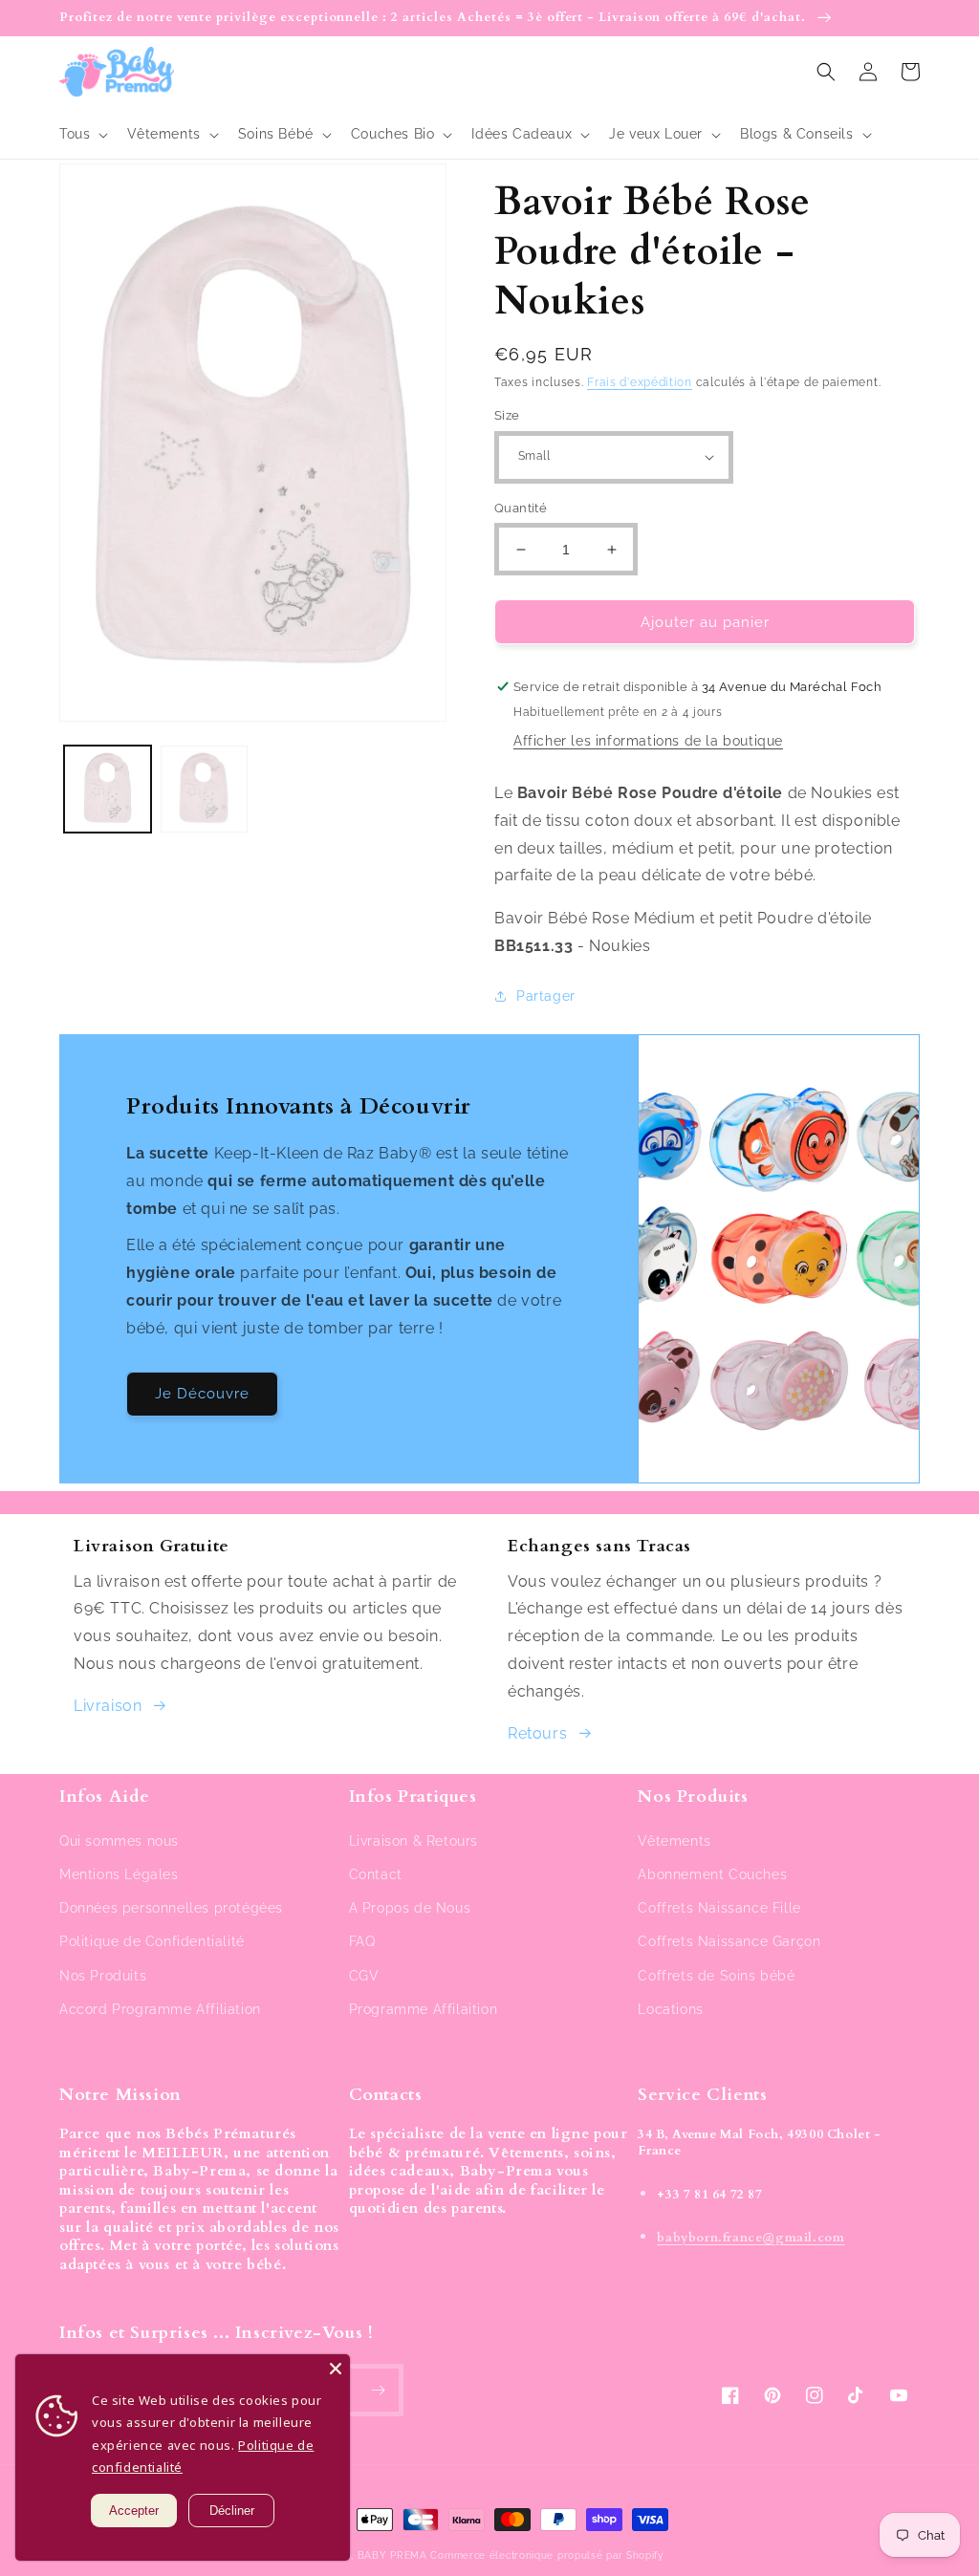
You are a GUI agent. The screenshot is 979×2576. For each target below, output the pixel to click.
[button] (82, 134)
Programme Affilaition (424, 2009)
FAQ (362, 1941)
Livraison (108, 1706)
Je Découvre (202, 1394)
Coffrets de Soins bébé (716, 1976)
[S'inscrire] (378, 2390)
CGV (364, 1976)
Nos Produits (103, 1976)
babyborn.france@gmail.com (751, 2238)
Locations (670, 2009)
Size (507, 415)
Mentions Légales (119, 1874)
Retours (537, 1733)
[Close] (336, 2369)
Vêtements (674, 1841)
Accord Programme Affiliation (160, 2009)
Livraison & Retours (413, 1841)
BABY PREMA (392, 2555)
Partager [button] (546, 996)
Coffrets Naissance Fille (719, 1908)
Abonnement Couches (712, 1874)
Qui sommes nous (119, 1841)
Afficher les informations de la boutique (648, 741)
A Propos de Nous (410, 1908)
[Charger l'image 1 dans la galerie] (108, 789)
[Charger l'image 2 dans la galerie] (204, 789)
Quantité (521, 508)
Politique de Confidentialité (152, 1941)
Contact (376, 1874)
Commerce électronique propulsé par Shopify (546, 2555)
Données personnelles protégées (171, 1908)
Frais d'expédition (640, 382)
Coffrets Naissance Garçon (729, 1941)
